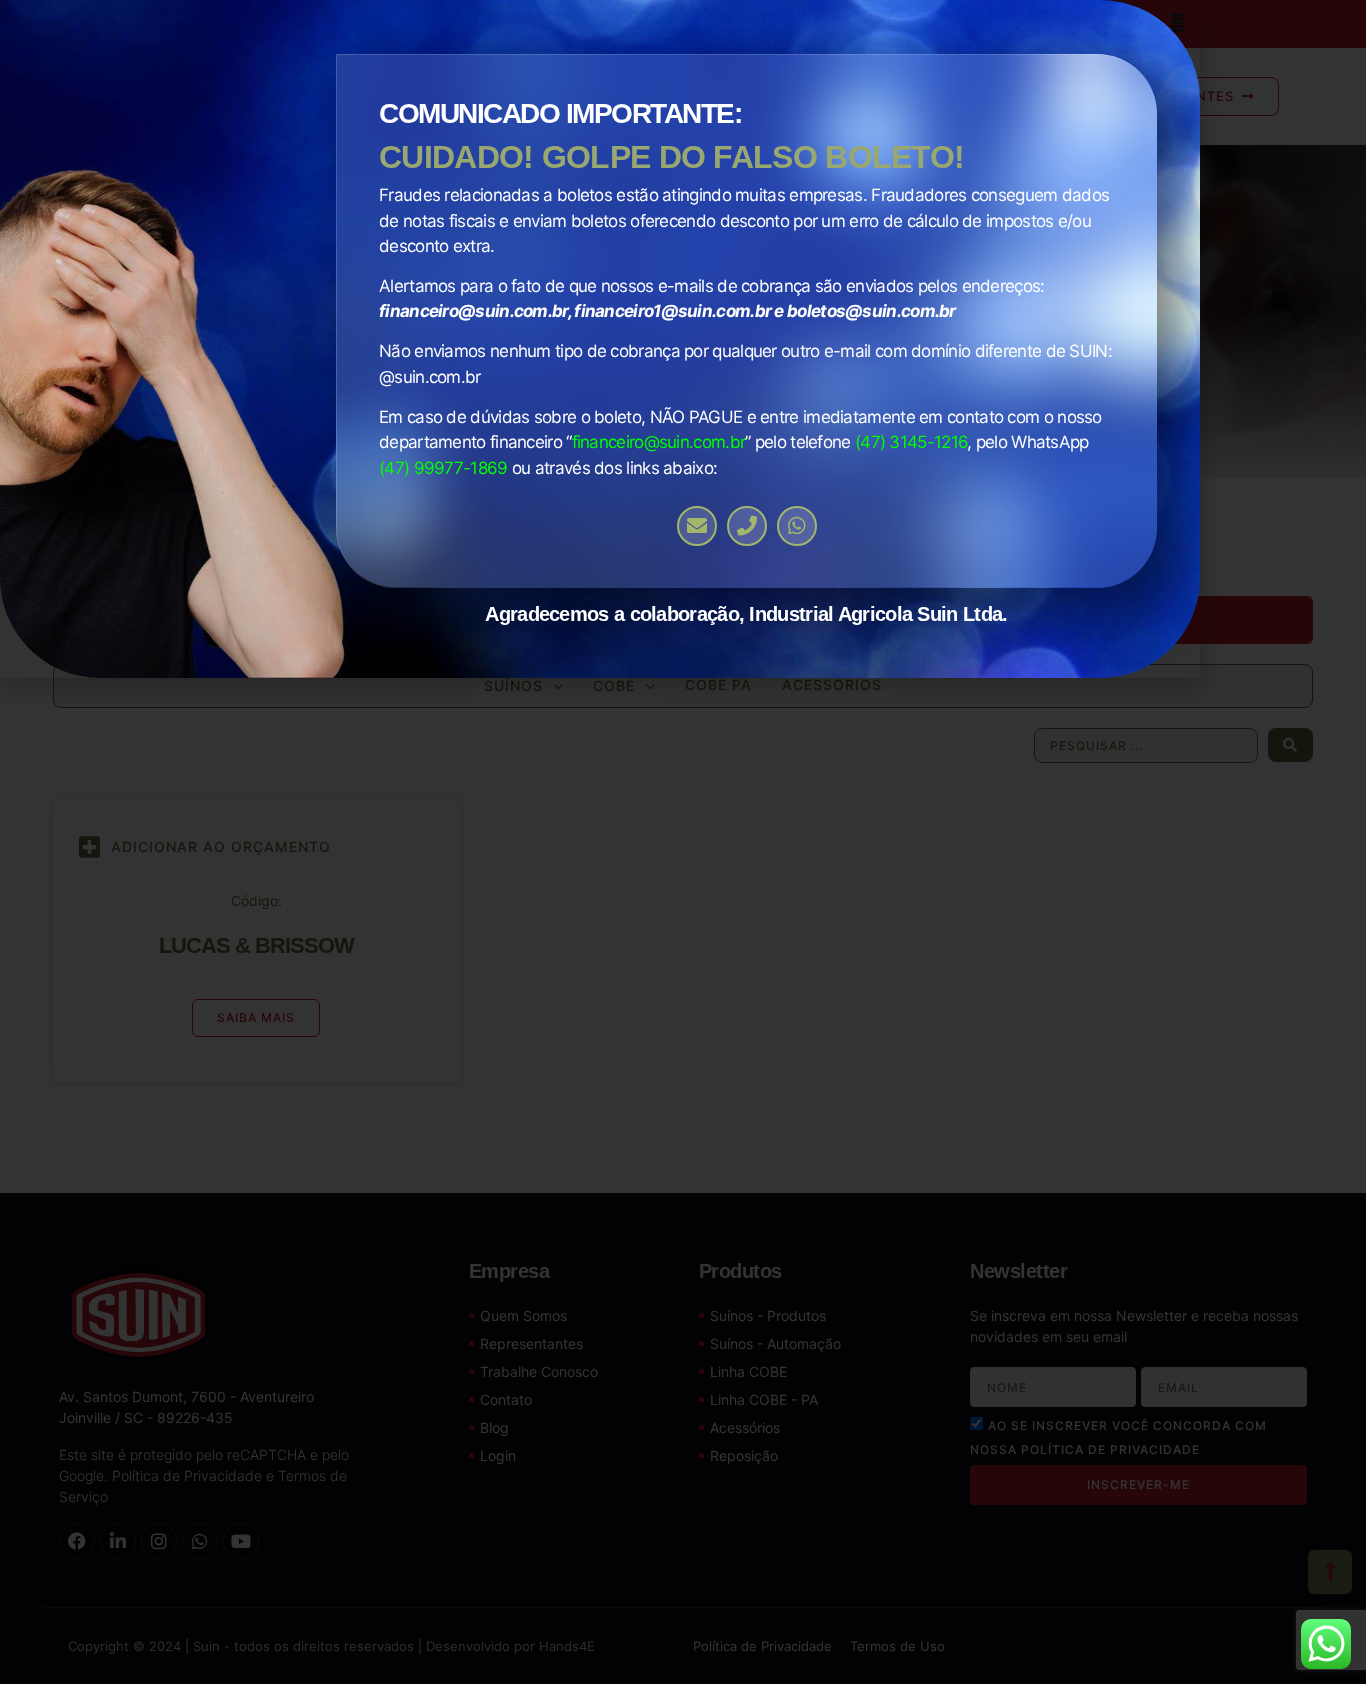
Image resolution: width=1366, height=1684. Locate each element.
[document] (683, 842)
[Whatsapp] (797, 526)
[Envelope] (697, 526)
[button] (1177, 22)
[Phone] (747, 526)
